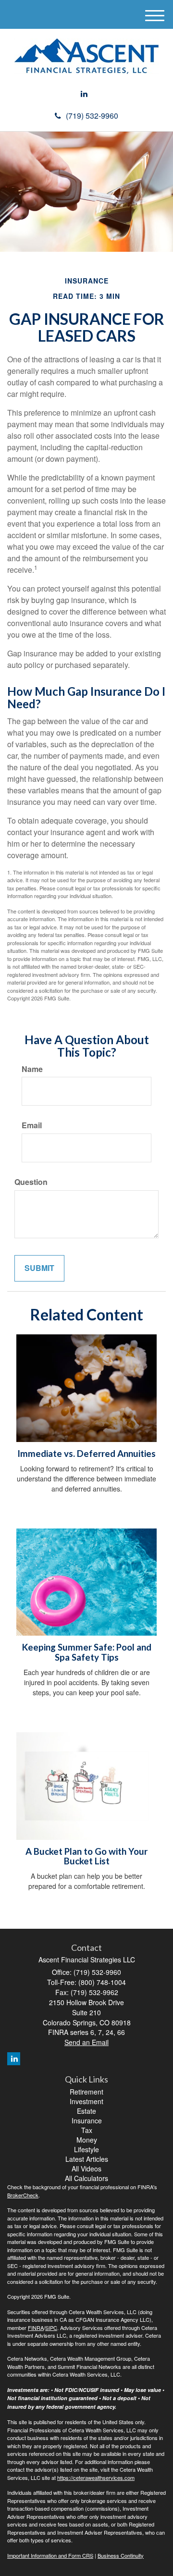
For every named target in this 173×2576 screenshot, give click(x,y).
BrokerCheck (23, 2195)
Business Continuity (121, 2555)
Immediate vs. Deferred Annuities (86, 1454)
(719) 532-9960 (92, 116)
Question (31, 1182)
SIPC (51, 2328)
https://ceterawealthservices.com (96, 2477)
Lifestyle (86, 2149)
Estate (86, 2111)
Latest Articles (87, 2159)
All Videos (86, 2169)
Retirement (86, 2092)
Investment (86, 2101)
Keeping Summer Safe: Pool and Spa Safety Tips (87, 1652)
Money (87, 2140)
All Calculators (86, 2178)
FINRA (36, 2328)
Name (32, 1069)
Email (32, 1125)
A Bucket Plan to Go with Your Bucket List (86, 1856)
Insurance (87, 2120)
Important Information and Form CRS (50, 2555)
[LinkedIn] (84, 94)
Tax (87, 2130)
